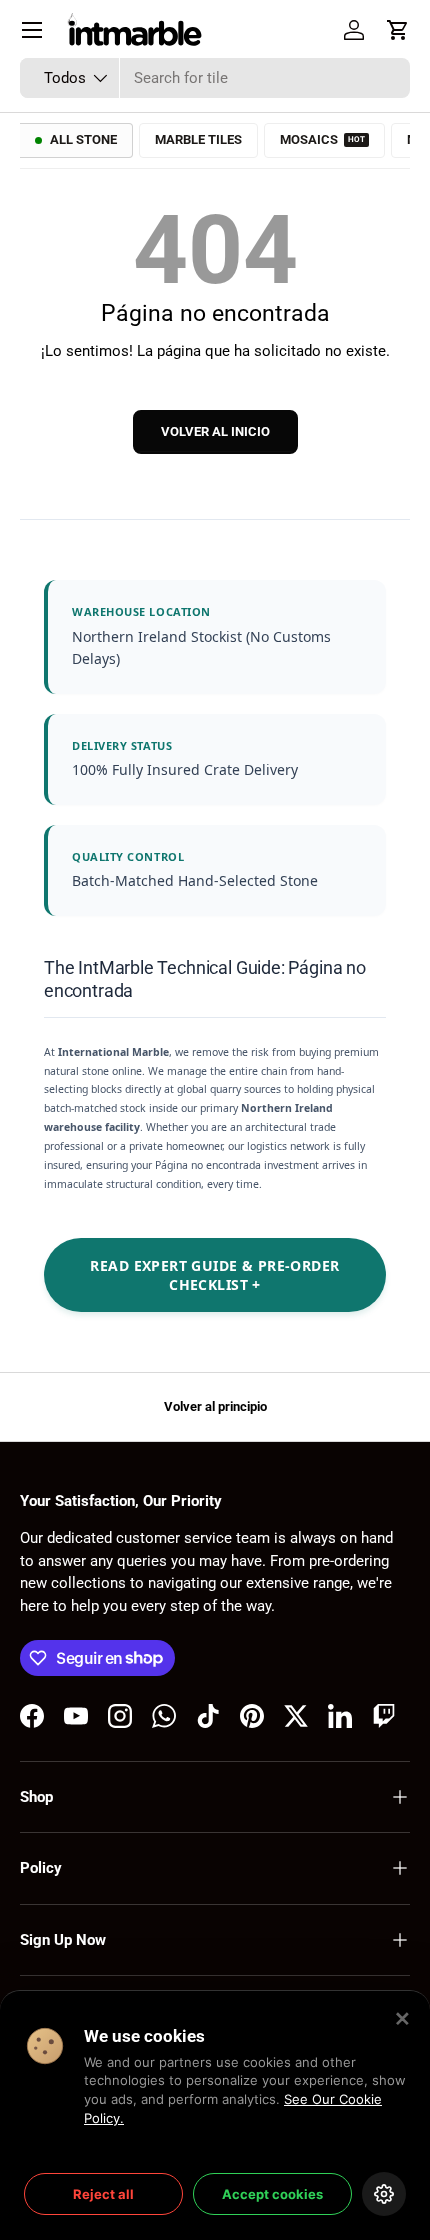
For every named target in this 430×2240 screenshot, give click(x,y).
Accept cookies (272, 2194)
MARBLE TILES (198, 139)
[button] (398, 30)
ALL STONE (83, 139)
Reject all (103, 2194)
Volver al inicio (215, 431)
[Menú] (32, 30)
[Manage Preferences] (384, 2194)
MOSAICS (322, 139)
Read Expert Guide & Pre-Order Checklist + (214, 1275)
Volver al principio (215, 1406)
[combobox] (215, 78)
